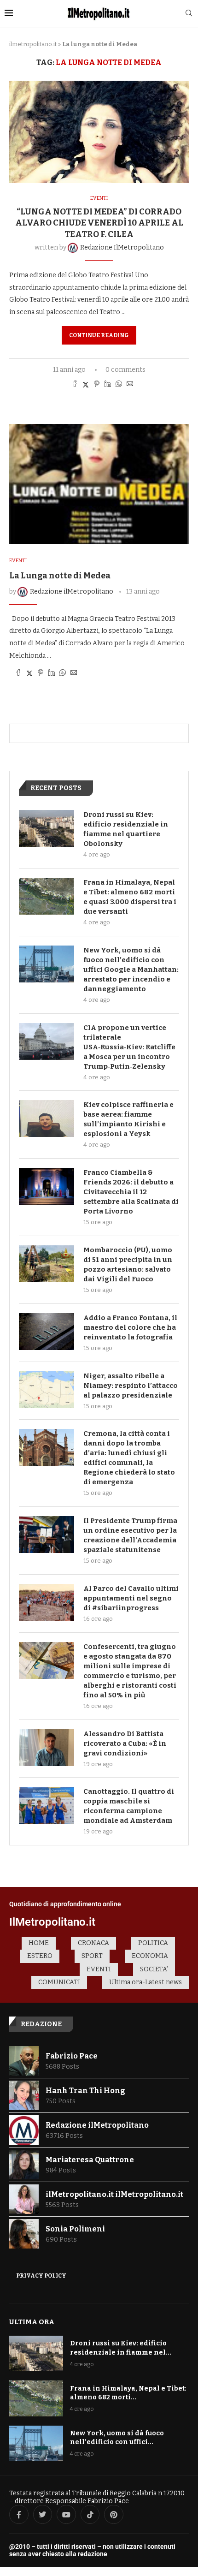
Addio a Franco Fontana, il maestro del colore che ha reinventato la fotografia (130, 1327)
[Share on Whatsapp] (119, 385)
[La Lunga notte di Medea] (99, 484)
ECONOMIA (150, 1956)
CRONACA (93, 1943)
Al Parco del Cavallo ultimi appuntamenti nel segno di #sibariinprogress (131, 1598)
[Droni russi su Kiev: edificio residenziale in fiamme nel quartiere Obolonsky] (47, 828)
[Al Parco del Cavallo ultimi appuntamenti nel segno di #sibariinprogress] (47, 1602)
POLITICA (153, 1943)
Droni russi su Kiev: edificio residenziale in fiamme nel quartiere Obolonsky (126, 829)
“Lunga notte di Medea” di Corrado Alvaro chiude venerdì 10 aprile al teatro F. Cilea (99, 223)
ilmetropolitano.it (33, 44)
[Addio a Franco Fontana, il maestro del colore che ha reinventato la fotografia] (47, 1332)
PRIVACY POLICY (41, 2276)
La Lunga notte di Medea (60, 576)
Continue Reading (99, 335)
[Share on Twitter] (86, 385)
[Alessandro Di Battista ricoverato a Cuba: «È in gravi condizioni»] (47, 1748)
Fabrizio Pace (72, 2056)
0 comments (125, 370)
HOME (39, 1943)
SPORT (92, 1956)
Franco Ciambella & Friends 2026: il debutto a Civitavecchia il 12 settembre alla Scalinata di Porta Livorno (131, 1192)
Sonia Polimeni (75, 2229)
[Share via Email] (130, 385)
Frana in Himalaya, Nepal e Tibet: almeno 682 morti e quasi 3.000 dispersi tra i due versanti (130, 897)
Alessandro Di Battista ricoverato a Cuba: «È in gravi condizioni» (125, 1743)
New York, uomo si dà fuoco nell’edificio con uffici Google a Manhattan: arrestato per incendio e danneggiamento (131, 970)
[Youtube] (66, 2515)
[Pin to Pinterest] (97, 385)
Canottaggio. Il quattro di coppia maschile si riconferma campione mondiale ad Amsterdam (129, 1806)
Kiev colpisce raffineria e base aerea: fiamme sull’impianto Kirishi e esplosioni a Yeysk (128, 1119)
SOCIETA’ (154, 1969)
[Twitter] (43, 2515)
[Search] (189, 14)
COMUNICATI (59, 1982)
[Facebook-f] (19, 2515)
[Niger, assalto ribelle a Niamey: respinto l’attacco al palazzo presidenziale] (47, 1390)
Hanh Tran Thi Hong (85, 2091)
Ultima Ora (32, 2322)
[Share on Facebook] (75, 385)
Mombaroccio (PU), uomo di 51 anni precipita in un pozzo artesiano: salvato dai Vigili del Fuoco (128, 1264)
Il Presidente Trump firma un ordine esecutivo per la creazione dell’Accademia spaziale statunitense (130, 1535)
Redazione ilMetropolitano (97, 2125)
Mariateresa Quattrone (90, 2160)
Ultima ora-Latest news (146, 1982)
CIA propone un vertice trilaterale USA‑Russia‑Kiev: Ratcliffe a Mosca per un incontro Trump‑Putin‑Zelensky (129, 1047)
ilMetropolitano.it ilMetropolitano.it (114, 2194)
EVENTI (99, 1969)
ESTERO (40, 1956)
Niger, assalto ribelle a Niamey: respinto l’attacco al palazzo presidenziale (131, 1386)
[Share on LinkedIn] (108, 385)
